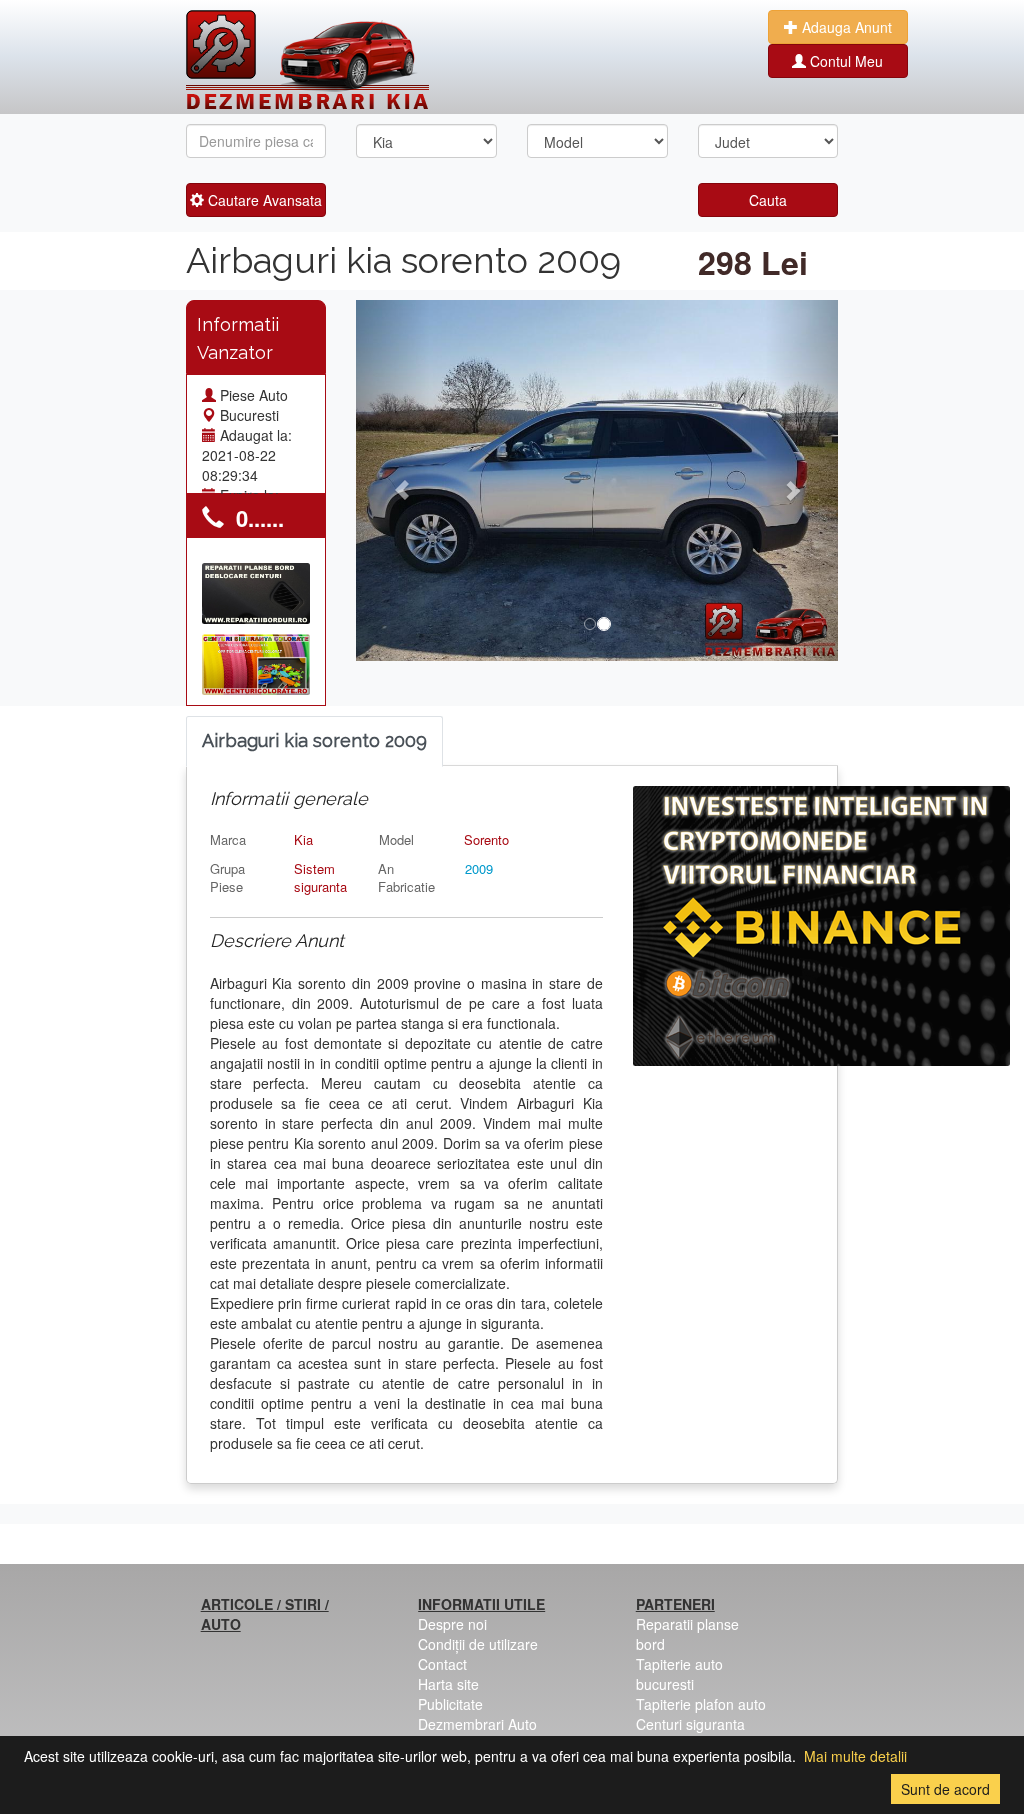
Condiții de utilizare (478, 1644)
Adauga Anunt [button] (845, 27)
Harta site (448, 1684)
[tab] (314, 741)
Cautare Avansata (263, 200)
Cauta (768, 200)
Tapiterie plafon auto (701, 1704)
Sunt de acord (945, 1789)
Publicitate (450, 1704)
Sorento (486, 839)
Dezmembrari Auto (477, 1724)
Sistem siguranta (320, 878)
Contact (442, 1664)
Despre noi (452, 1624)
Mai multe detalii (855, 1756)
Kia (303, 839)
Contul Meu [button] (844, 61)
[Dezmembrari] (307, 60)
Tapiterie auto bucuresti (679, 1674)
